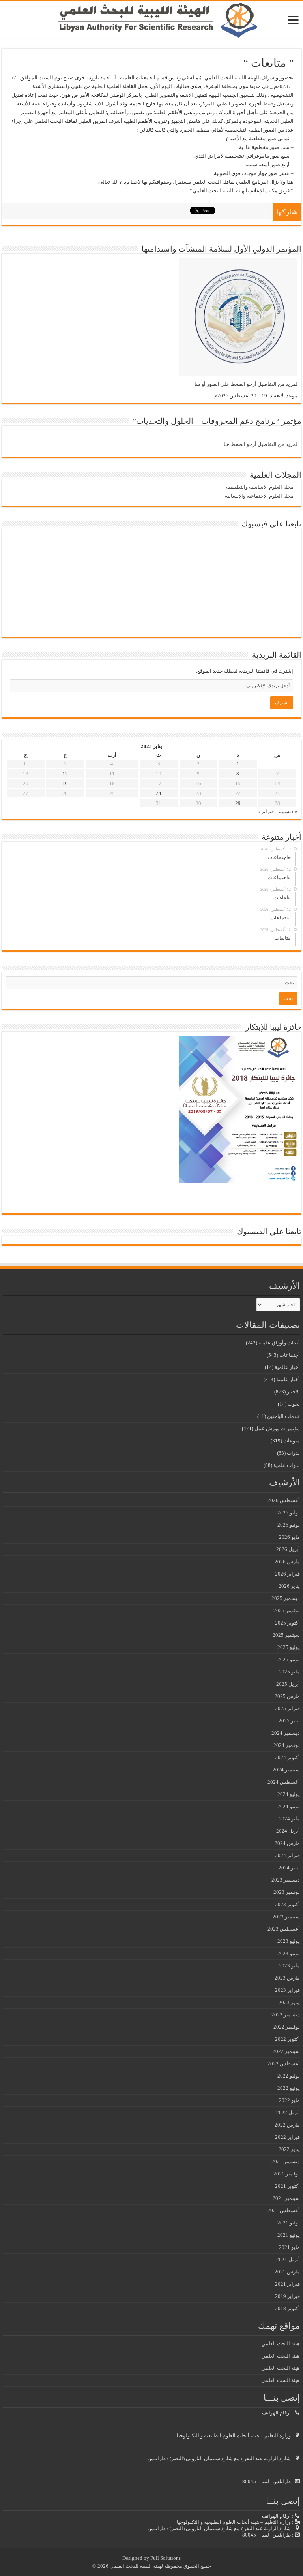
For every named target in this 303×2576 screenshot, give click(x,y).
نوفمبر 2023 (287, 1892)
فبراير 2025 (287, 1708)
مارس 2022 (287, 2125)
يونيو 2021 (289, 2235)
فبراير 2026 (287, 1574)
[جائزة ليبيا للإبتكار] (238, 1108)
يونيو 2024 (289, 1806)
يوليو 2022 (289, 2076)
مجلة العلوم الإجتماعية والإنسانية (259, 496)
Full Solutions (166, 2558)
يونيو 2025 (289, 1659)
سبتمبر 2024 (286, 1770)
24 (159, 793)
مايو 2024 (289, 1819)
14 (277, 783)
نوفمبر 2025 (287, 1610)
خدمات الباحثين (283, 1416)
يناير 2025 (289, 1721)
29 (238, 803)
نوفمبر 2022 (287, 2027)
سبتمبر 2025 (286, 1635)
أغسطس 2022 (284, 2064)
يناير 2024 (289, 1868)
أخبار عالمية (287, 1367)
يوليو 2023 (289, 1941)
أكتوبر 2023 (287, 1904)
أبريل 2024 (288, 1831)
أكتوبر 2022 (287, 2039)
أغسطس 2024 (284, 1782)
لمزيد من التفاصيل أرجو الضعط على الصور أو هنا (246, 384)
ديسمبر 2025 (286, 1598)
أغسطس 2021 (284, 2210)
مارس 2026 (287, 1562)
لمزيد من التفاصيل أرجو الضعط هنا (261, 444)
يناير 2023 (289, 2002)
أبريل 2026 (288, 1549)
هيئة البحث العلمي (281, 2344)
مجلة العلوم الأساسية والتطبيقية (260, 487)
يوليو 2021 (289, 2223)
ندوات (293, 1453)
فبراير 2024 (287, 1855)
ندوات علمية (287, 1465)
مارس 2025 (287, 1696)
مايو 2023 (289, 1966)
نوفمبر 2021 (287, 2174)
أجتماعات (290, 1355)
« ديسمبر (287, 811)
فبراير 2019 (287, 2296)
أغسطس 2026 (284, 1500)
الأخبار (293, 1392)
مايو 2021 (289, 2247)
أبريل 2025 (288, 1684)
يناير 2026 (289, 1586)
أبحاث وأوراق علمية (279, 1343)
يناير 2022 (289, 2149)
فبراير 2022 (287, 2137)
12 (65, 774)
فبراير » (266, 811)
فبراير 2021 (287, 2284)
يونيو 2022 (289, 2088)
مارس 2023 (287, 1978)
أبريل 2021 (288, 2259)
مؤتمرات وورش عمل (277, 1428)
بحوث (294, 1404)
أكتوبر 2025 (287, 1623)
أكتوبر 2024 (287, 1757)
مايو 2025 (289, 1672)
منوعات (292, 1441)
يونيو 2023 (289, 1953)
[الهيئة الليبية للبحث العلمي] (151, 20)
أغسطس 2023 (284, 1929)
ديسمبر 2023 (286, 1880)
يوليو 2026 (289, 1513)
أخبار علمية (288, 1379)
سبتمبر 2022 (286, 2051)
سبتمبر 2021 (286, 2198)
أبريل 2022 (288, 2113)
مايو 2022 (289, 2100)
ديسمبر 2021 (286, 2161)
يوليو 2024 (289, 1794)
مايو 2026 (289, 1537)
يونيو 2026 (289, 1525)
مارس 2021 (287, 2272)
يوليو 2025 (289, 1647)
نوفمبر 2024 (287, 1745)
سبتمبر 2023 (286, 1917)
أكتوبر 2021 (287, 2186)
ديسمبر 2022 (286, 2015)
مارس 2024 (287, 1843)
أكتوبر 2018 (287, 2308)
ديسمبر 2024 (286, 1733)
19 (65, 783)
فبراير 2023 (287, 1990)
